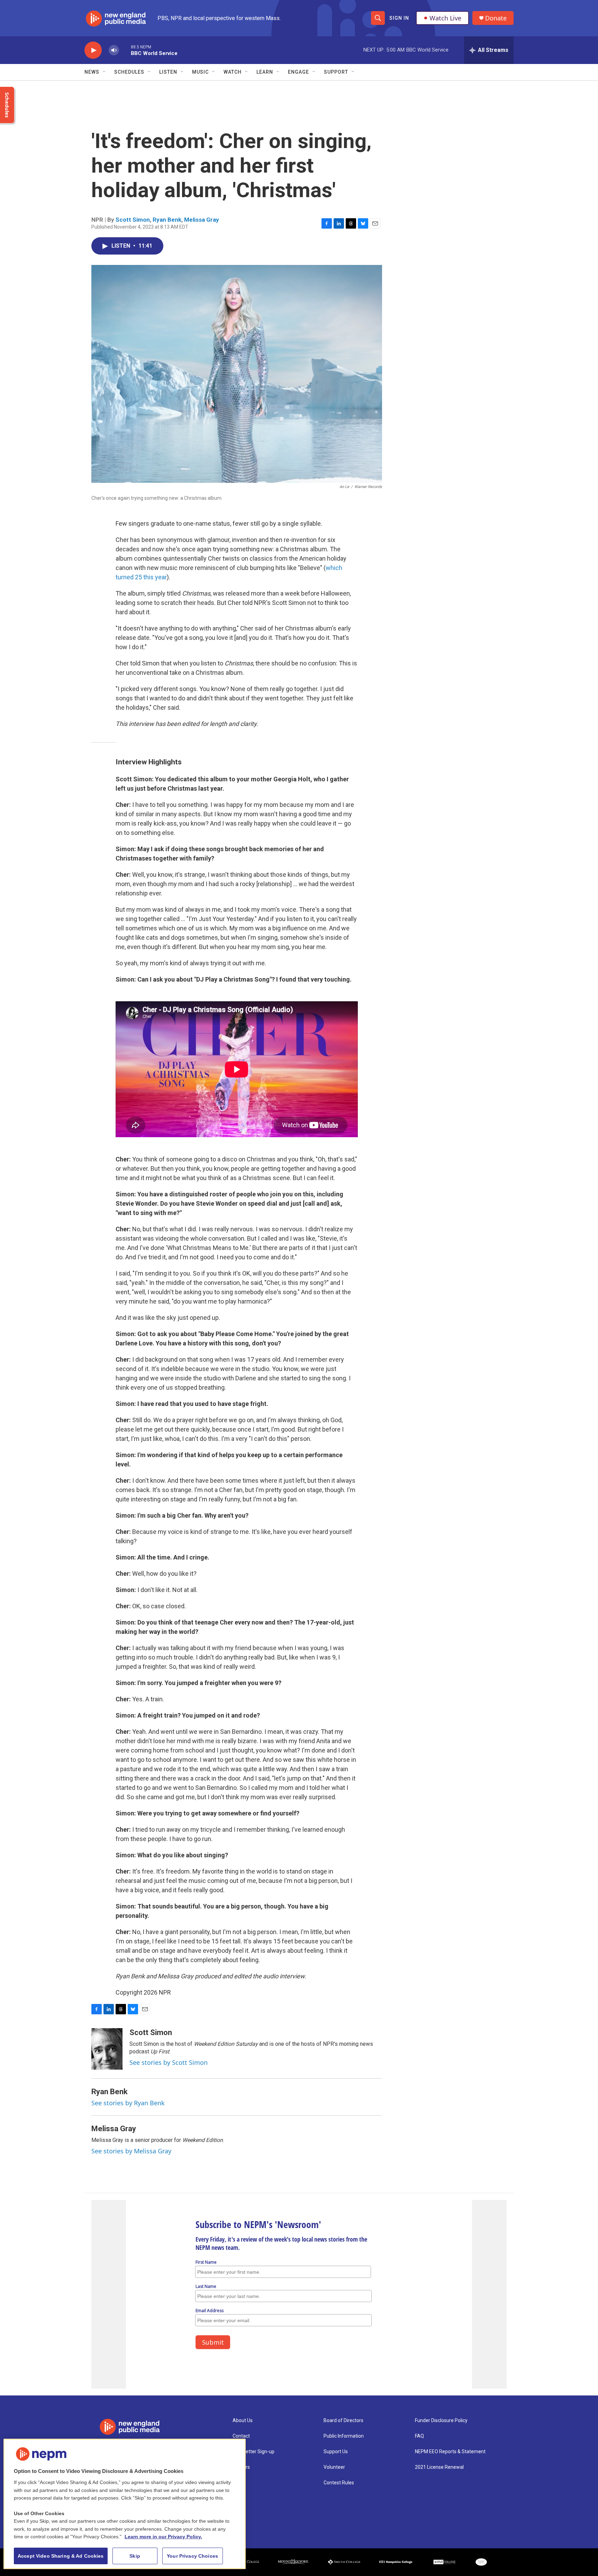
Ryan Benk (167, 220)
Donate (496, 18)
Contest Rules (339, 2483)
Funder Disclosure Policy (441, 2421)
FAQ (419, 2436)
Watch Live (445, 18)
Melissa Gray (202, 220)
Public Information (344, 2436)
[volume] (114, 50)
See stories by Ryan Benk (128, 2103)
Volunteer (334, 2467)
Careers (241, 2467)
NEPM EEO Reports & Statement (450, 2452)
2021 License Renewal (439, 2467)
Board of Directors (343, 2421)
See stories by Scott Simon (169, 2062)
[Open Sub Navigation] (105, 72)
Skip (135, 2556)
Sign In (399, 18)
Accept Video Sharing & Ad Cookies (61, 2556)
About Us (243, 2421)
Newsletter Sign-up (253, 2452)
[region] (125, 2504)
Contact (241, 2436)
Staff (238, 2483)
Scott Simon (133, 220)
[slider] (125, 50)
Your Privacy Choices (192, 2556)
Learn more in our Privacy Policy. (163, 2537)
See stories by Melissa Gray (131, 2151)
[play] (93, 50)
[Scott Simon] (107, 2049)
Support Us (336, 2452)
